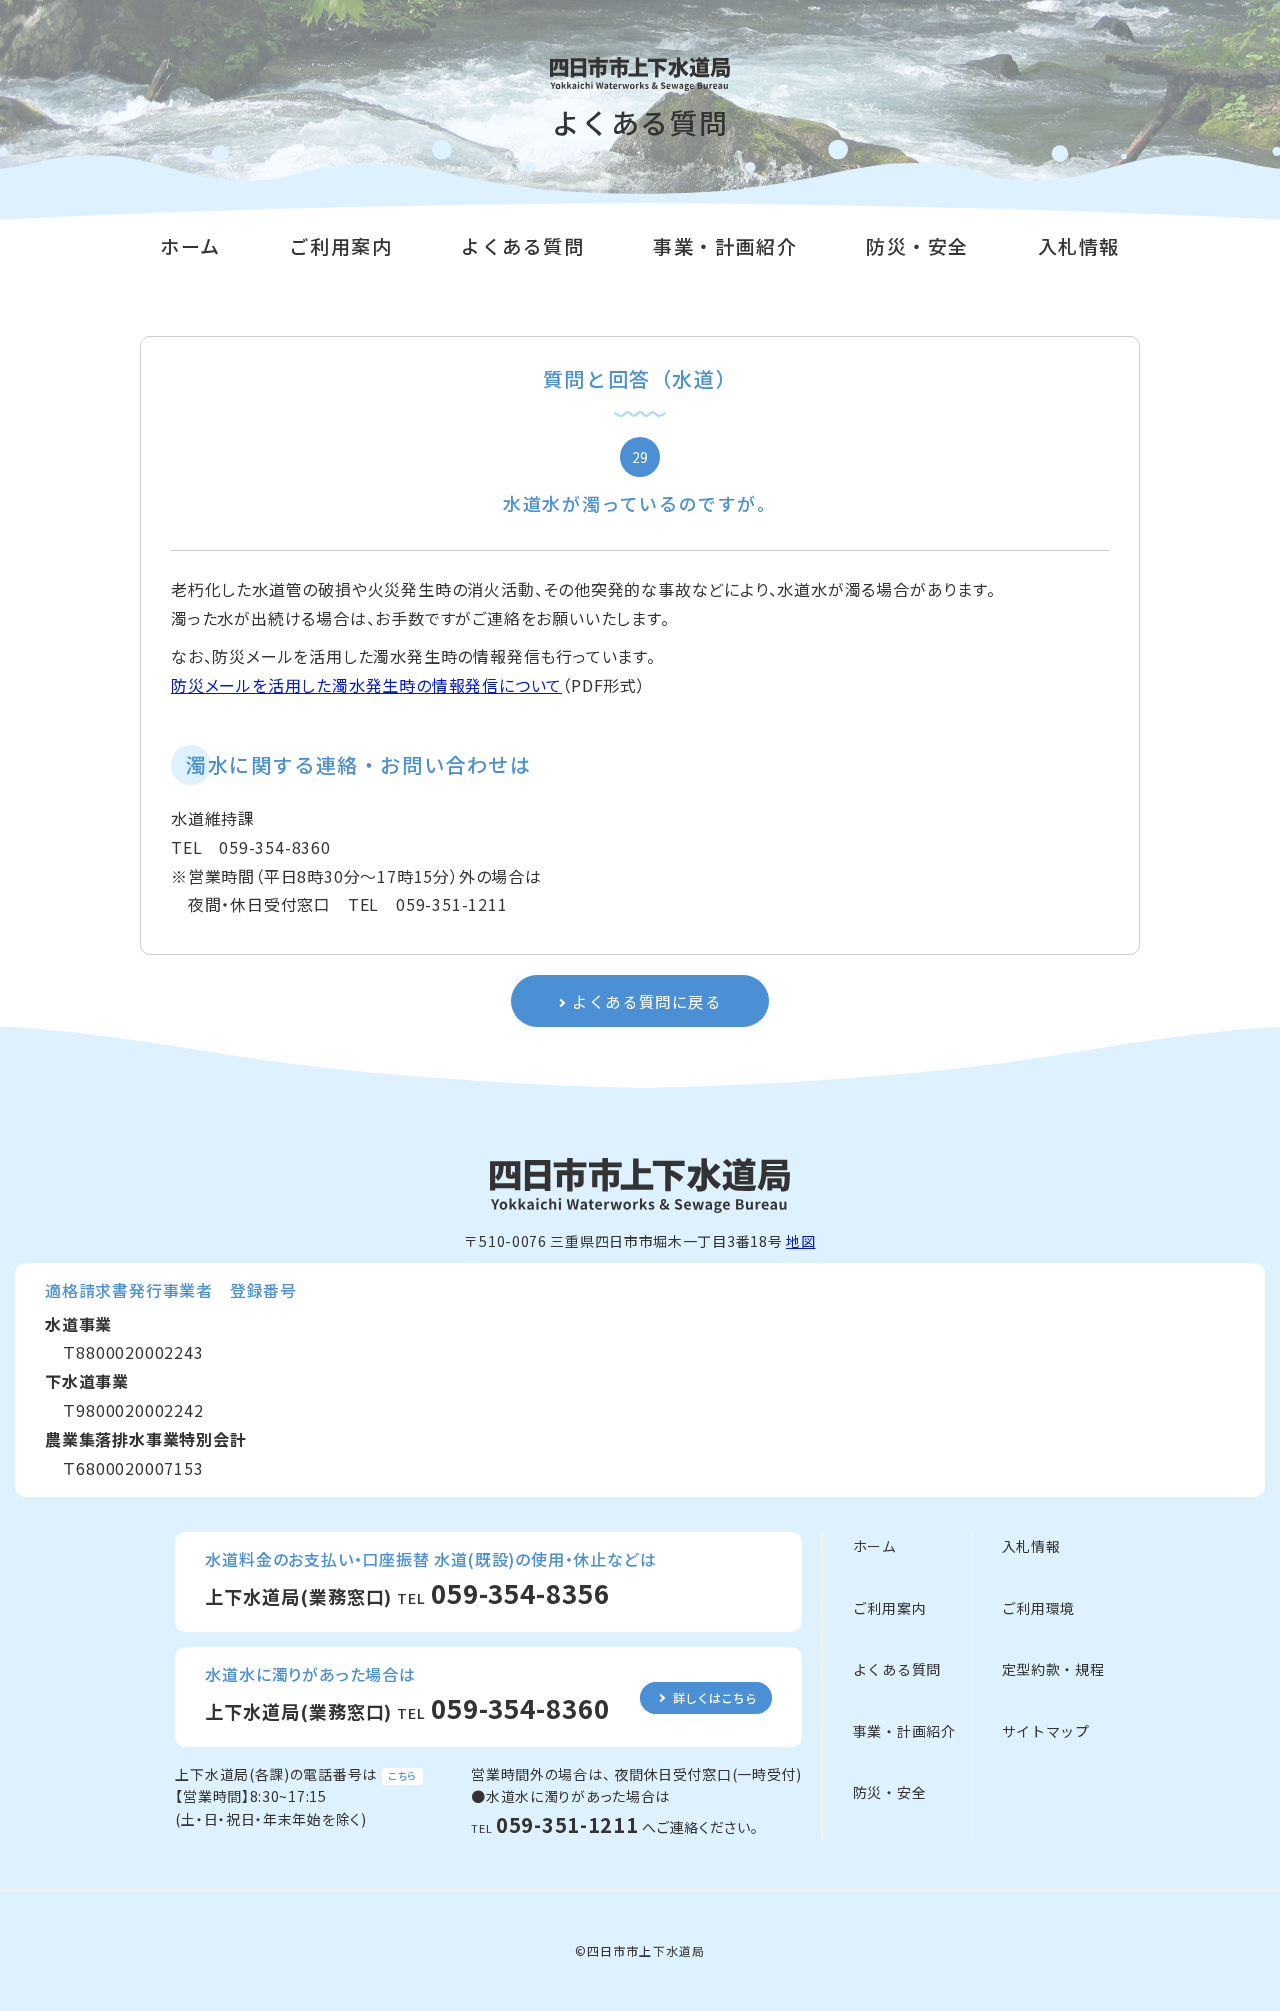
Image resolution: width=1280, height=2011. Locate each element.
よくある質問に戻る (646, 1001)
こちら (402, 1775)
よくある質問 (523, 245)
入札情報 (1079, 245)
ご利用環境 (1039, 1608)
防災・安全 (917, 245)
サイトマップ (1046, 1731)
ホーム (190, 245)
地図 (800, 1241)
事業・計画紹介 (725, 245)
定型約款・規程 (1053, 1669)
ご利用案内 (340, 245)
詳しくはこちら (715, 1697)
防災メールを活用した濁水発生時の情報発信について (366, 685)
